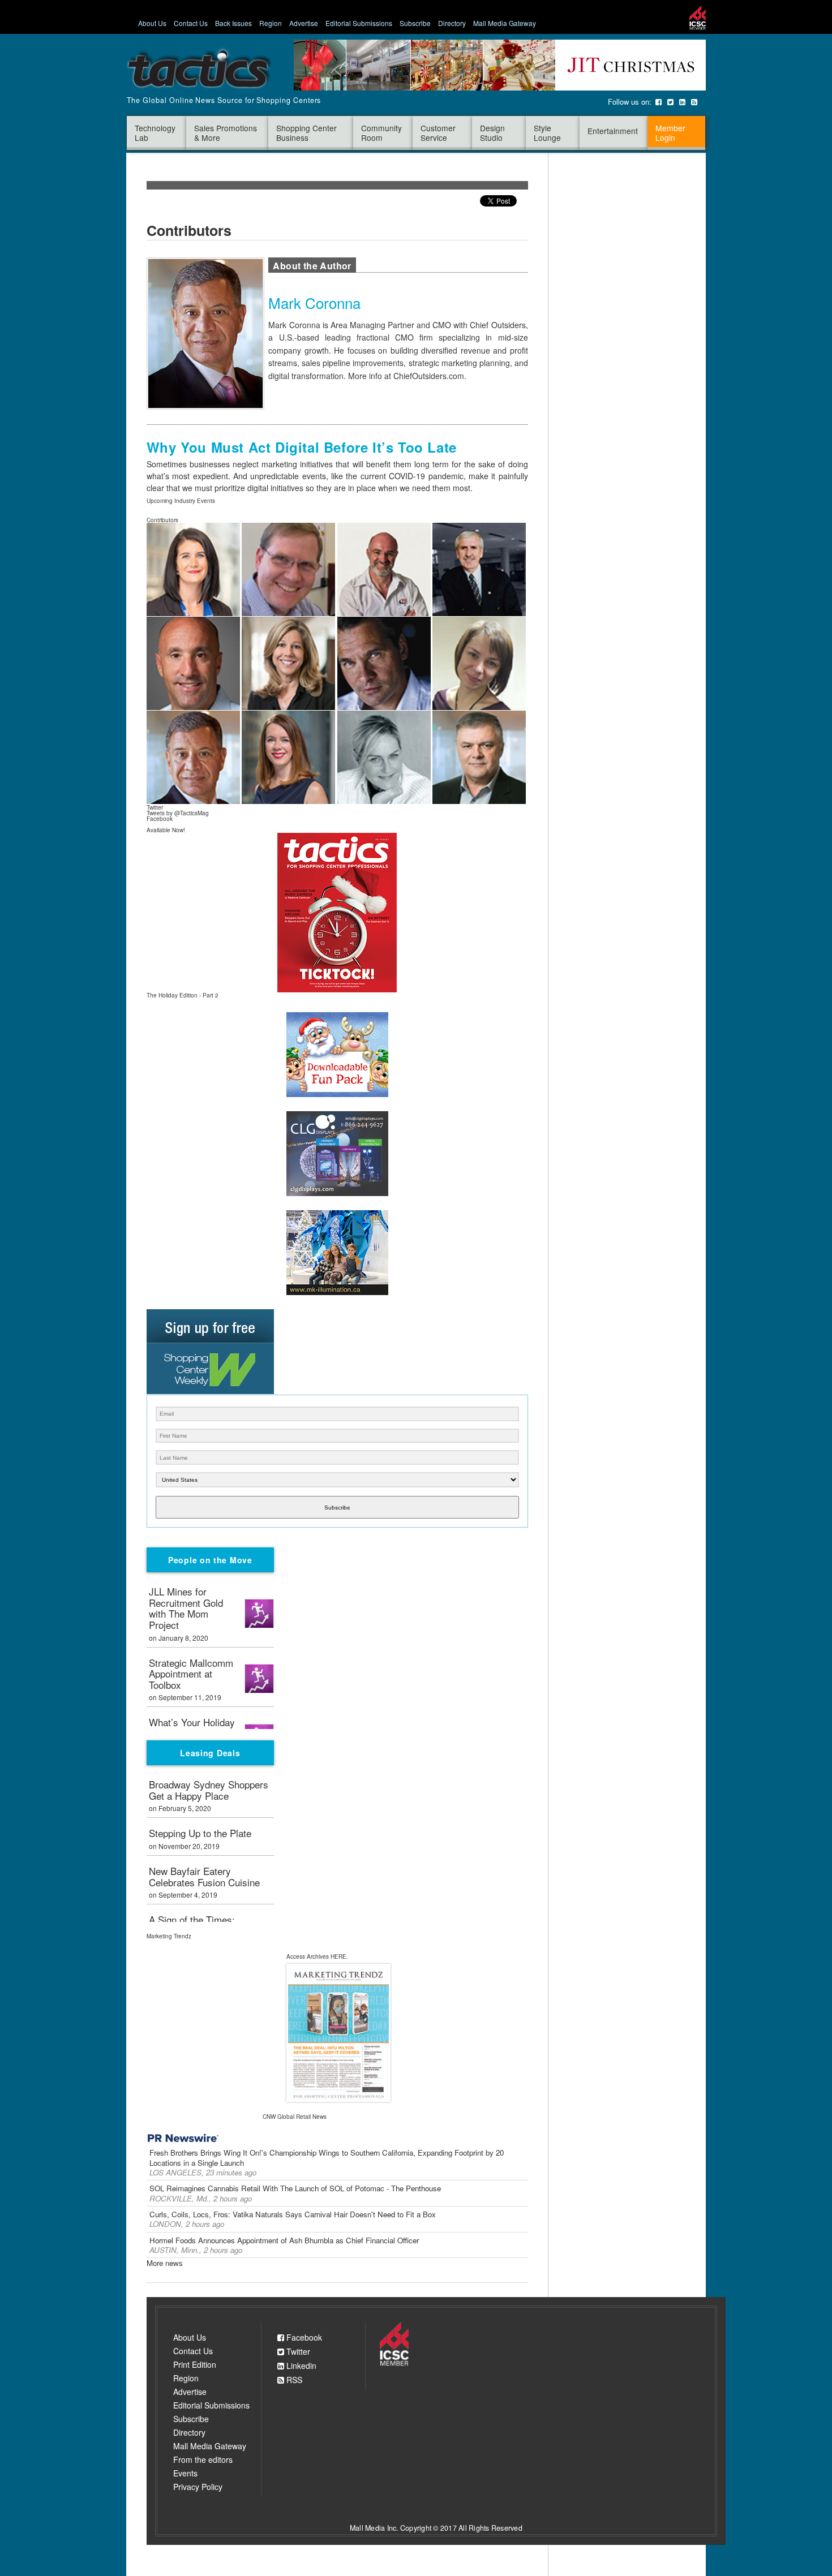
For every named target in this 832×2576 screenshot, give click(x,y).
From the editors (203, 2459)
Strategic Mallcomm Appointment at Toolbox (191, 1674)
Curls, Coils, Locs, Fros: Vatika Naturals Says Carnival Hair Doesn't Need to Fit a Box (293, 2214)
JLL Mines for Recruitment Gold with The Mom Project (186, 1609)
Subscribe (415, 23)
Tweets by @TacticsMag (178, 813)
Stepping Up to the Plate (200, 1834)
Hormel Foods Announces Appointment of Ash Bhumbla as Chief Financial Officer (284, 2240)
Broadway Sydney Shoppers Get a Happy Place (209, 1791)
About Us (152, 23)
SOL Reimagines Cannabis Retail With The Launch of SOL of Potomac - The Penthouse (295, 2188)
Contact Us (191, 23)
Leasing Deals (210, 1753)
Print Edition (195, 2364)
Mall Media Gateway (505, 23)
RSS (293, 2380)
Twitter (297, 2352)
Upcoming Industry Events (181, 501)
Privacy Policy (198, 2487)
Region (271, 23)
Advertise (304, 23)
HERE (338, 1956)
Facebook (303, 2338)
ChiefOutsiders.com (429, 376)
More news (165, 2263)
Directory (452, 23)
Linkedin (300, 2366)
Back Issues (233, 23)
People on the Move (210, 1560)
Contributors (162, 520)
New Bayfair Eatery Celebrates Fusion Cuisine (204, 1877)
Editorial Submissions (359, 23)
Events (185, 2473)
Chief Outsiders (498, 325)
